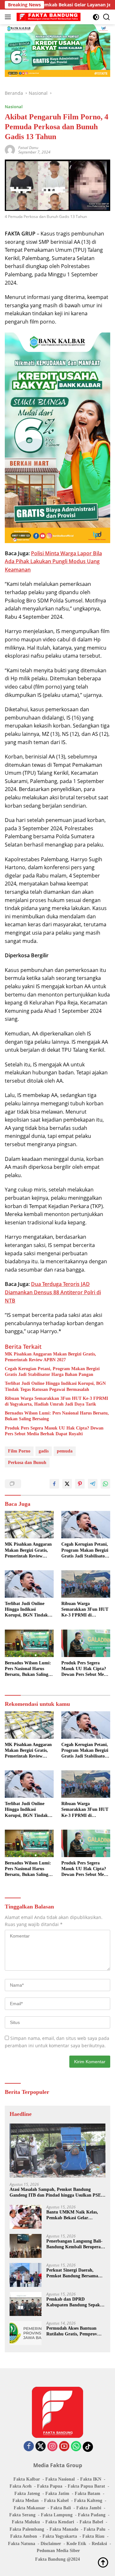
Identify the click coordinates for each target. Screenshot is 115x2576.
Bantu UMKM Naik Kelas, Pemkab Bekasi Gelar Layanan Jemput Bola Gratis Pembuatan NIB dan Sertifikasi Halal (74, 2215)
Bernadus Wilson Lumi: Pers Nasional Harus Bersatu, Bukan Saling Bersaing (57, 1416)
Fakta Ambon (24, 2536)
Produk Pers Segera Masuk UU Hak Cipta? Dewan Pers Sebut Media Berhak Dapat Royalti (54, 1431)
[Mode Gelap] (96, 17)
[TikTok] (88, 2447)
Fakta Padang (92, 2515)
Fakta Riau (93, 2536)
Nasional (14, 107)
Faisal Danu (28, 148)
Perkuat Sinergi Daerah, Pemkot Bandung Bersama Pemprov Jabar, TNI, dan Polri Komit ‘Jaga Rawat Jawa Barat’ (72, 2273)
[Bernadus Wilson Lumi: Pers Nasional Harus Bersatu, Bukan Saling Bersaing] (29, 1643)
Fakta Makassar (29, 2508)
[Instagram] (52, 2447)
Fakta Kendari (60, 2522)
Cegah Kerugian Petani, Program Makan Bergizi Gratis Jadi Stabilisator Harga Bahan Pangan (52, 1372)
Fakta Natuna (22, 2544)
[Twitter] (41, 2447)
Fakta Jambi (89, 2508)
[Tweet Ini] (67, 1484)
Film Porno (19, 1451)
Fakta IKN (91, 2479)
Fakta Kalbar (27, 2479)
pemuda (65, 1451)
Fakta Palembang (27, 2529)
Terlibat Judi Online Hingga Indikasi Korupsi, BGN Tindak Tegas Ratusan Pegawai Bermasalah (55, 1386)
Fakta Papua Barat (86, 2486)
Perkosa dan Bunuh (27, 1463)
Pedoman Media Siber (58, 2551)
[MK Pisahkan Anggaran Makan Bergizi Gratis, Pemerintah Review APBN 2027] (29, 1525)
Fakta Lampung (57, 2515)
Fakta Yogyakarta (60, 2536)
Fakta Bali (61, 2508)
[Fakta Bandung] (48, 17)
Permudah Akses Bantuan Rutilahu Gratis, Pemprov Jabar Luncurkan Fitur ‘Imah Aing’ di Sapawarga (76, 2331)
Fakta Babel (91, 2522)
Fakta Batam (88, 2494)
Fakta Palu (95, 2529)
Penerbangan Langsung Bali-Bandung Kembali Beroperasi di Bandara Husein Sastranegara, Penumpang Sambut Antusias (75, 2244)
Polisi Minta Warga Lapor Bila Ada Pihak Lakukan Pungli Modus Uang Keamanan (53, 561)
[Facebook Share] (54, 1484)
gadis (44, 1451)
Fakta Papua (50, 2486)
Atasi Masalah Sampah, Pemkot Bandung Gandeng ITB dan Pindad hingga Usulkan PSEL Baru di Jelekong (57, 2193)
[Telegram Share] (93, 1484)
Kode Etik (76, 2544)
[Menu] (9, 17)
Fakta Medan (26, 2501)
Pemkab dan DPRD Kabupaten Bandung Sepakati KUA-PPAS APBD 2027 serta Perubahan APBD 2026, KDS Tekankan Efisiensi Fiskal (76, 2302)
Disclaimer (51, 2544)
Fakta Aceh (21, 2486)
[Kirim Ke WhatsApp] (105, 1484)
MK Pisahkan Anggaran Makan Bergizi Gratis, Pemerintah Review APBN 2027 (50, 1357)
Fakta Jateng (27, 2494)
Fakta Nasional (60, 2479)
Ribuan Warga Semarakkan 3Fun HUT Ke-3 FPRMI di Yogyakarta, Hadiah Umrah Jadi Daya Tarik (56, 1401)
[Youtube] (64, 2447)
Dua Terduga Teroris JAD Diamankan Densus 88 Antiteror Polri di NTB (53, 1292)
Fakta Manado (64, 2529)
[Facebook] (29, 2447)
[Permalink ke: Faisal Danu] (10, 149)
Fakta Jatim (57, 2494)
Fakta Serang (22, 2515)
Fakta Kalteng (88, 2501)
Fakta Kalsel (56, 2501)
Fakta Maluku (26, 2522)
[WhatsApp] (76, 2447)
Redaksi (99, 2544)
